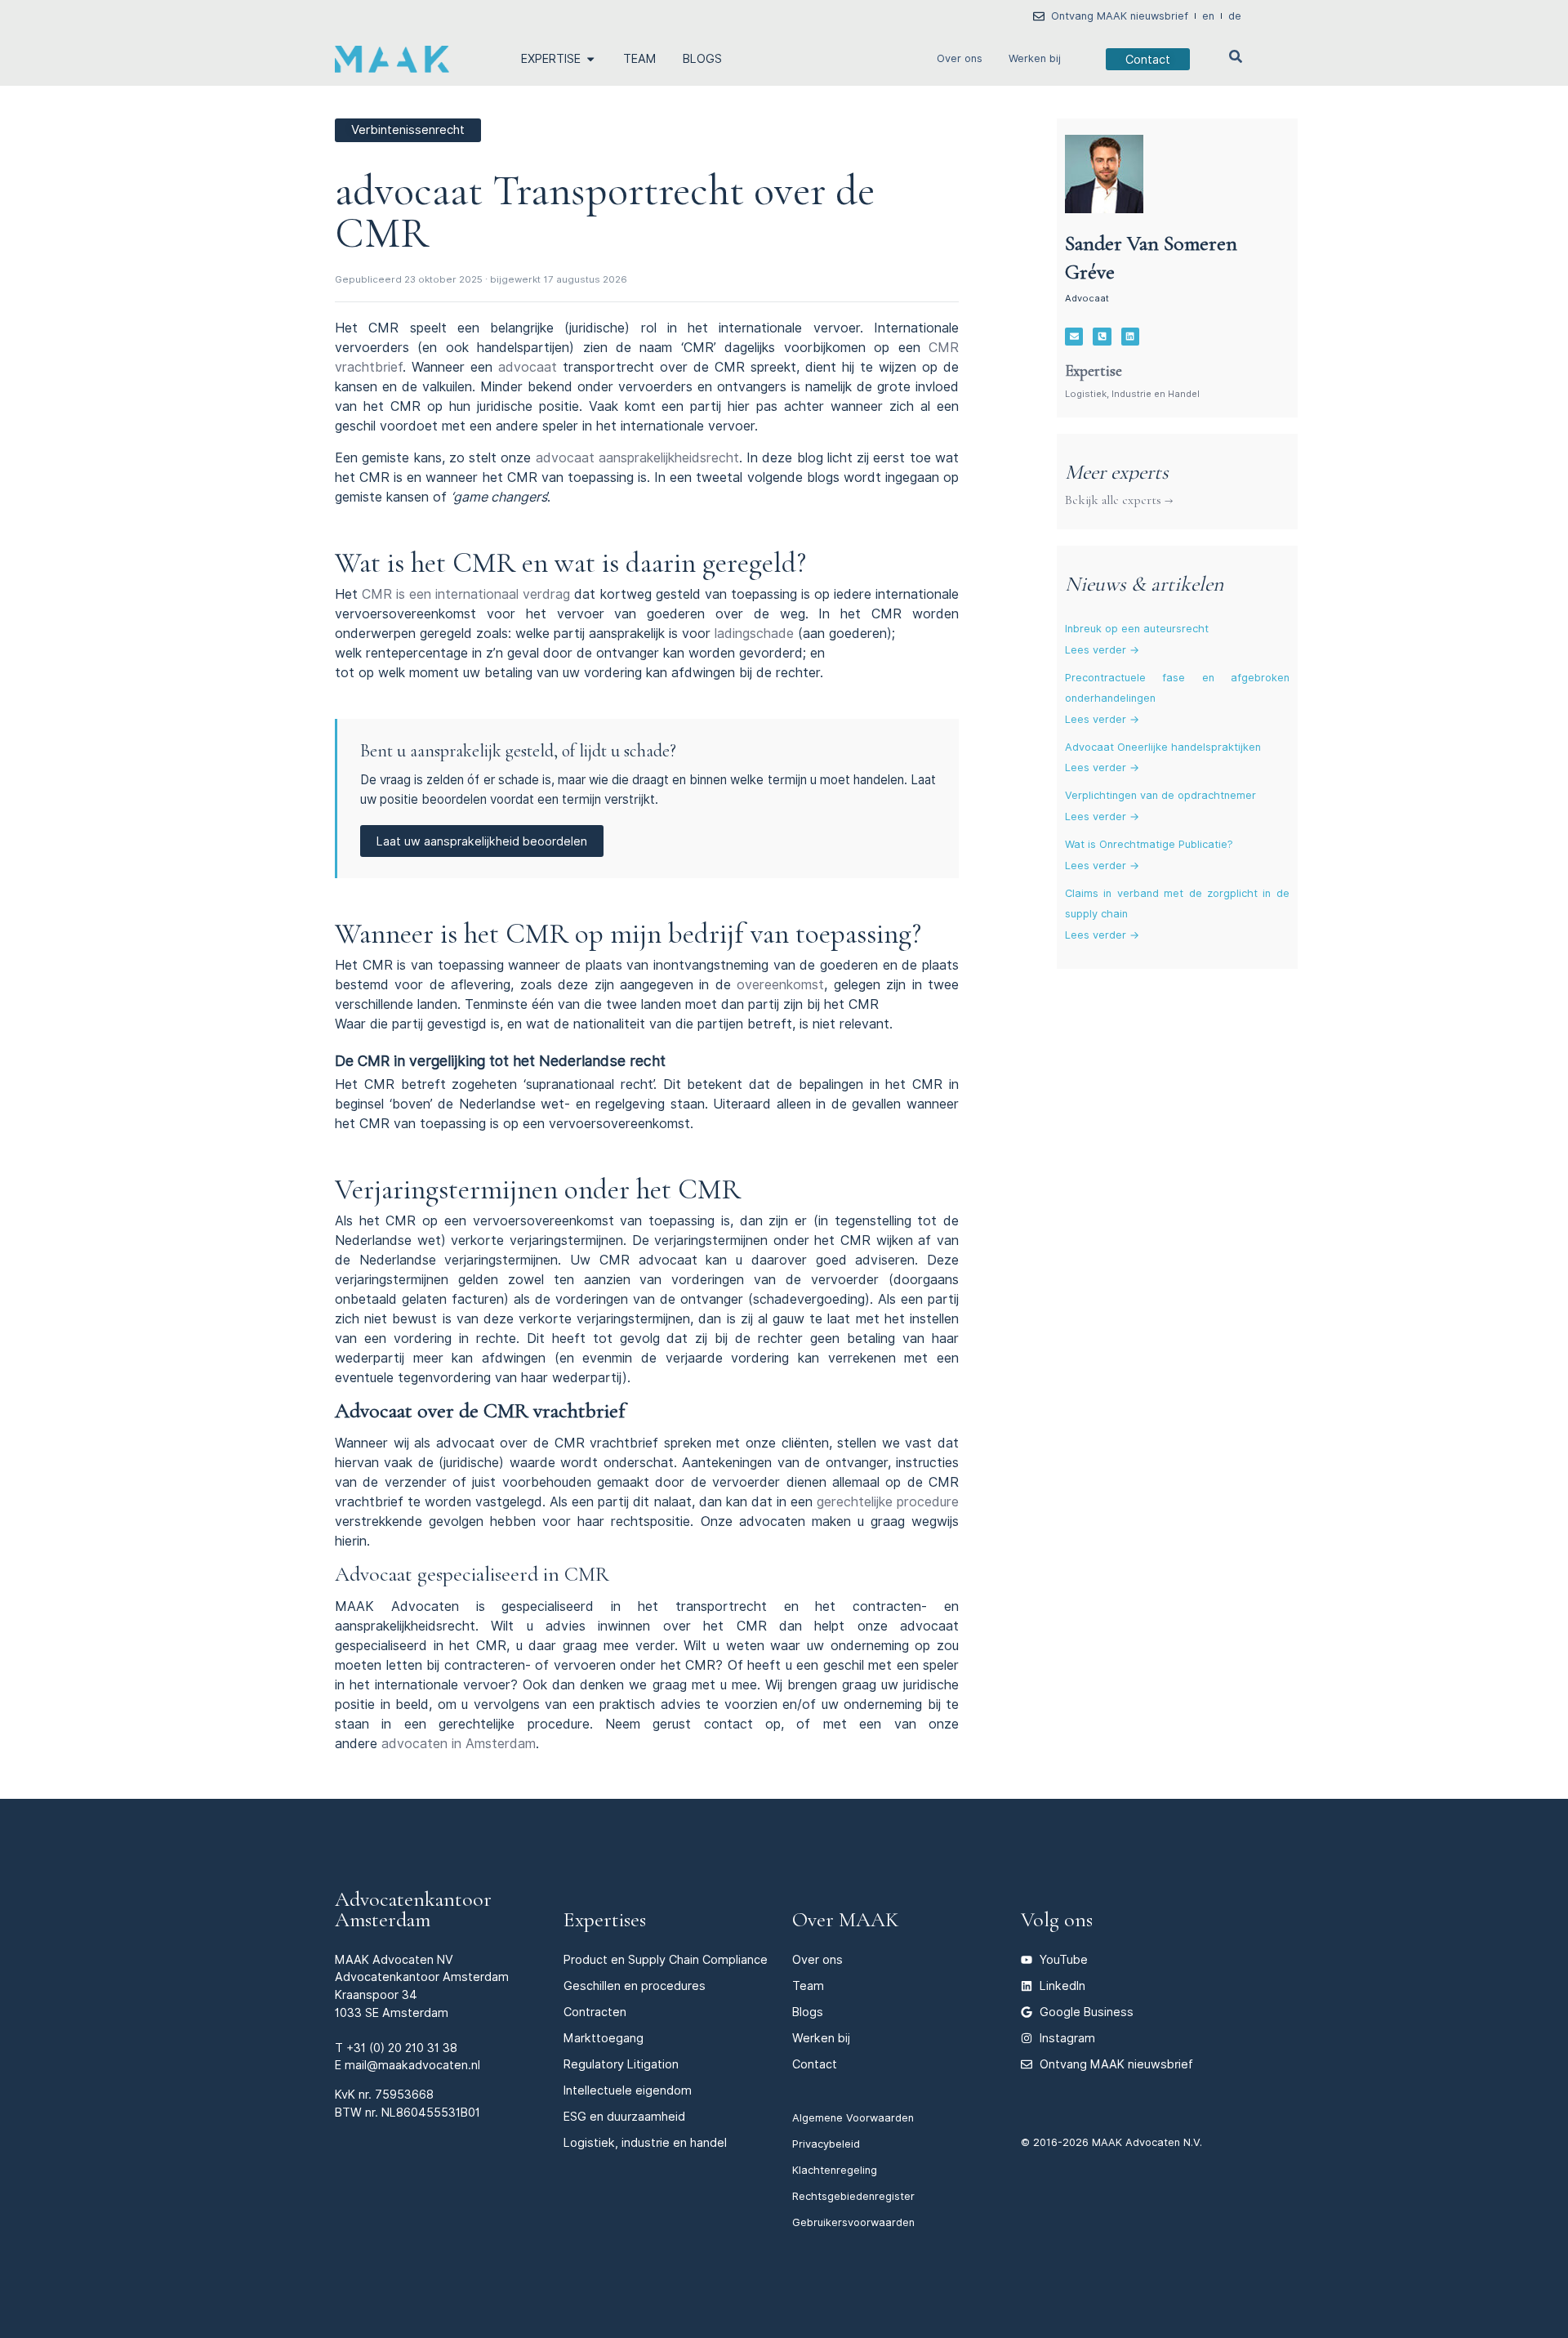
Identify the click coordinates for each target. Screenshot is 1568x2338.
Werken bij (1035, 58)
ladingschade (754, 634)
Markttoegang (604, 2038)
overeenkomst (780, 985)
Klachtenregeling (835, 2170)
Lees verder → (1102, 650)
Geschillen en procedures (635, 1986)
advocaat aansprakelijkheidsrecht (637, 458)
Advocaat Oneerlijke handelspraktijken (1163, 747)
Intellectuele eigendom (628, 2090)
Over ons (960, 58)
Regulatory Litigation (621, 2064)
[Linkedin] (1130, 337)
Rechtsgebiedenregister (853, 2196)
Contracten (595, 2012)
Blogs (808, 2012)
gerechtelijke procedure (888, 1502)
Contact (815, 2064)
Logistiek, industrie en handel (645, 2142)
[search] (1236, 56)
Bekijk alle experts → (1119, 500)
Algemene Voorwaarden (853, 2118)
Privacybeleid (826, 2144)
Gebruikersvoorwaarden (853, 2222)
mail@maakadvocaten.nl (412, 2065)
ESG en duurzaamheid (624, 2116)
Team (808, 1986)
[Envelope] (1074, 337)
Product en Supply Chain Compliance (666, 1959)
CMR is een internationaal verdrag (466, 594)
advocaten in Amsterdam (459, 1744)
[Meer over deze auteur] (1104, 174)
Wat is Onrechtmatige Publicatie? (1149, 844)
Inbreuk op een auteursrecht (1137, 629)
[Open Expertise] (590, 59)
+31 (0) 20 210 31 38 (402, 2048)
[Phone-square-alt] (1102, 337)
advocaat (528, 367)
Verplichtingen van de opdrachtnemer (1160, 795)
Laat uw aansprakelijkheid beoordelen (482, 841)
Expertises (605, 1919)
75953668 (404, 2094)
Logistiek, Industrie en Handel (1132, 394)
